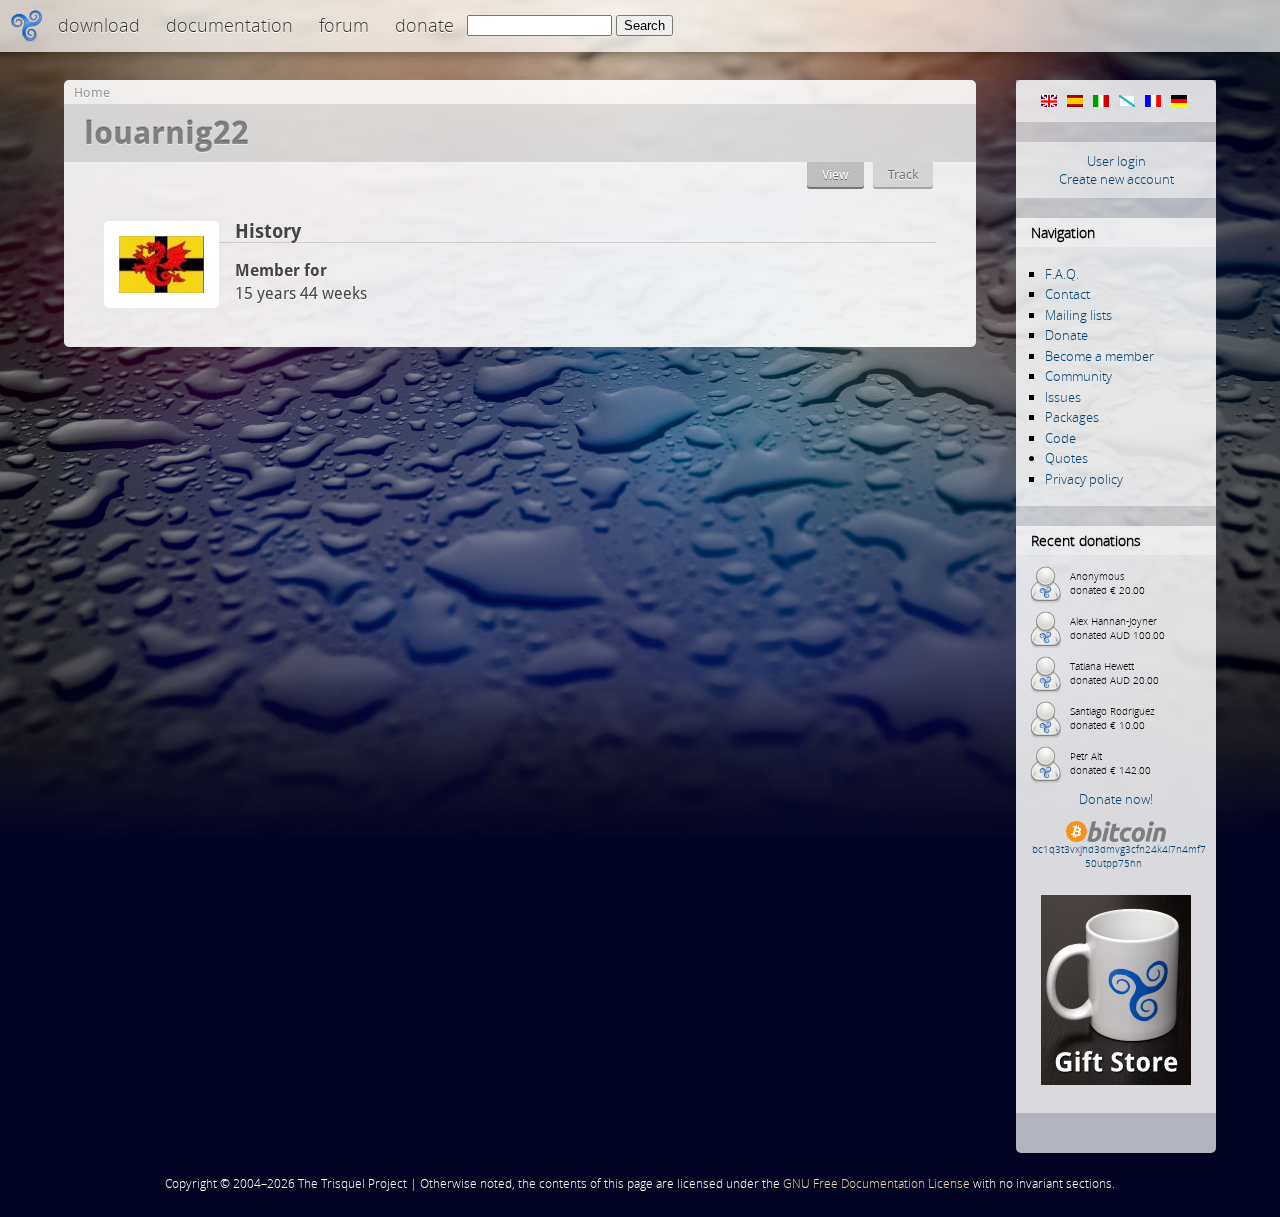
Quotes (1066, 458)
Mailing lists (1078, 315)
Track (903, 174)
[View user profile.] (161, 302)
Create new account (1116, 179)
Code (1060, 438)
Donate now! (1116, 799)
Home (92, 92)
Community (1078, 376)
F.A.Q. (1062, 274)
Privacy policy (1084, 479)
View (835, 174)
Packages (1072, 417)
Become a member (1099, 356)
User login (1116, 161)
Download (99, 25)
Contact (1067, 294)
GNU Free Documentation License (876, 1183)
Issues (1063, 397)
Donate (424, 25)
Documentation (229, 25)
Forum (344, 25)
